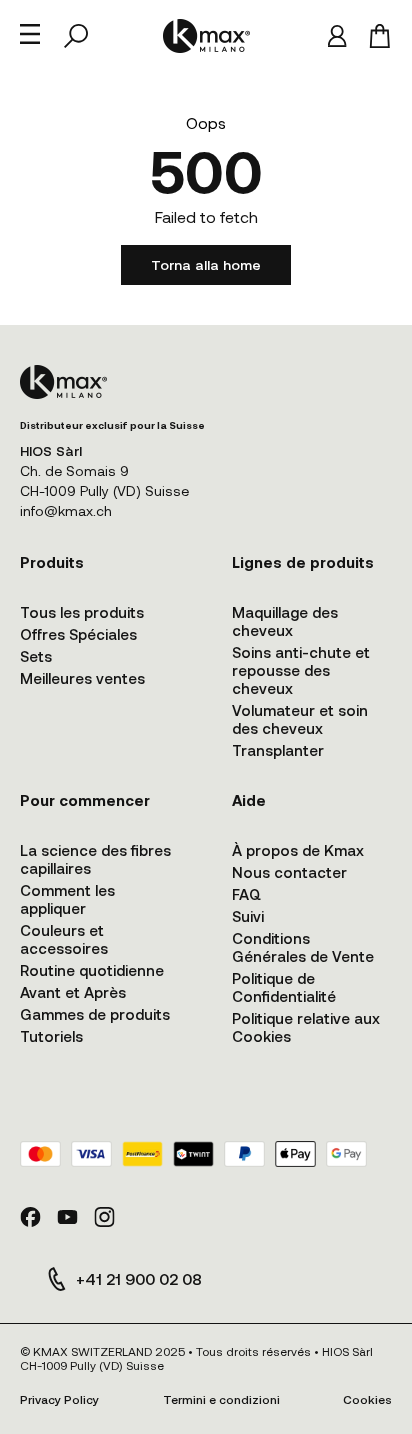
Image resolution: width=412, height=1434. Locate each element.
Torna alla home (206, 264)
